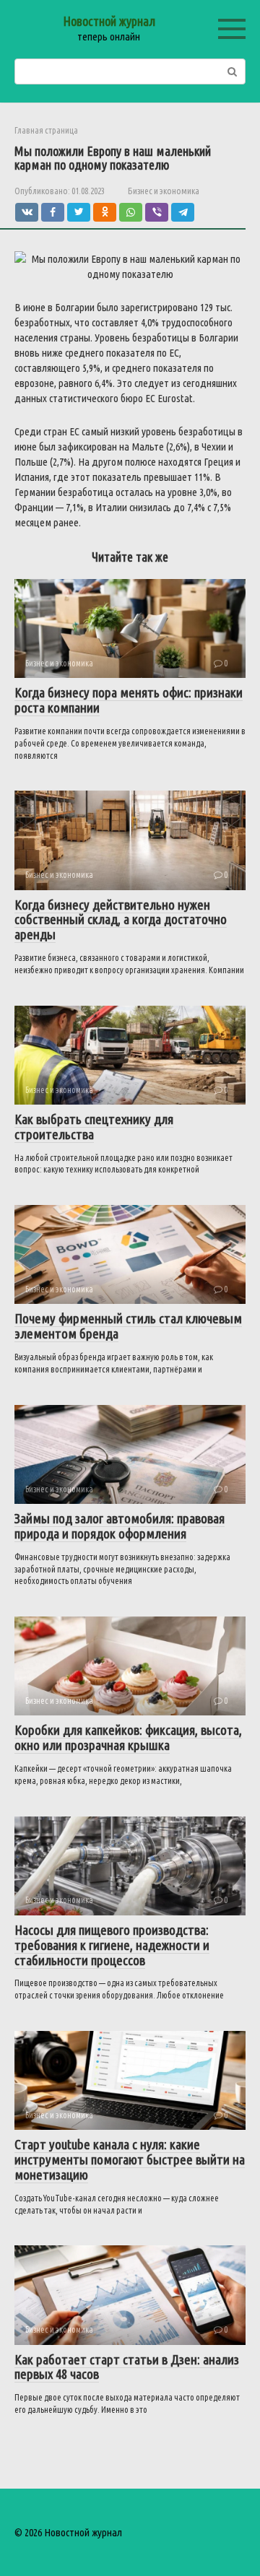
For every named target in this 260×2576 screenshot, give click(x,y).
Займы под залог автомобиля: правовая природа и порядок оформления (120, 1526)
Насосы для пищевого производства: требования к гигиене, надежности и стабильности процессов (112, 1945)
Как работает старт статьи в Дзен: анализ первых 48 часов (127, 2367)
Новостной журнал (109, 21)
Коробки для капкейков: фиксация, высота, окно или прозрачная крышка (128, 1737)
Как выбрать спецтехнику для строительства (94, 1127)
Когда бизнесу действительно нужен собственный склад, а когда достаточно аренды (121, 920)
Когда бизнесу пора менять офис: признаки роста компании (129, 700)
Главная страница (46, 130)
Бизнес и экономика (164, 191)
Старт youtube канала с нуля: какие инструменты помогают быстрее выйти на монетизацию (130, 2159)
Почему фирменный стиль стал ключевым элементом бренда (128, 1326)
